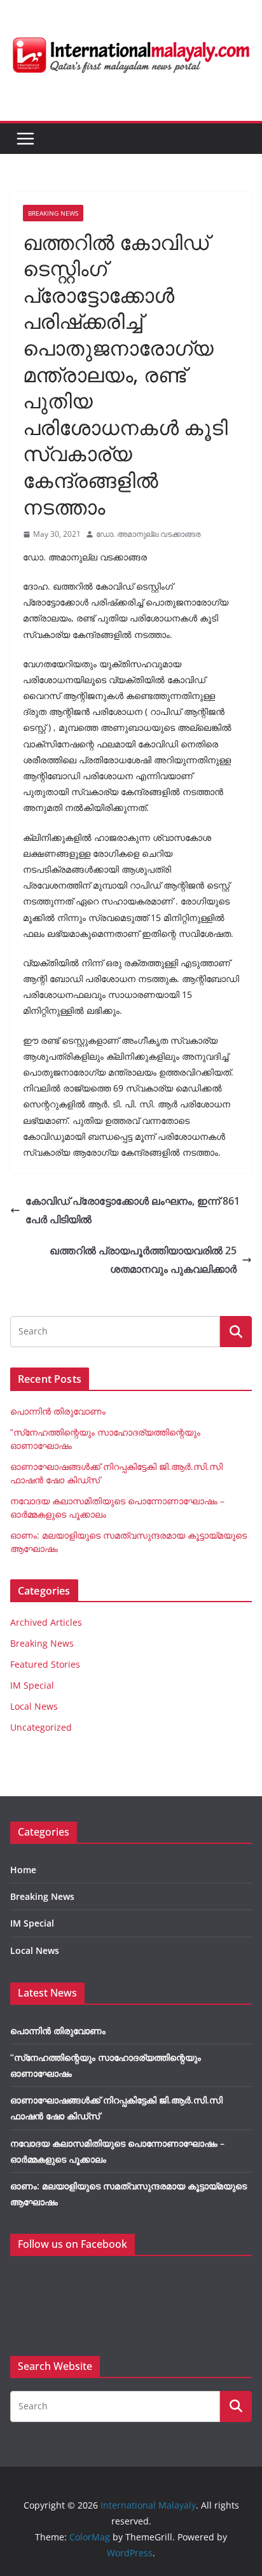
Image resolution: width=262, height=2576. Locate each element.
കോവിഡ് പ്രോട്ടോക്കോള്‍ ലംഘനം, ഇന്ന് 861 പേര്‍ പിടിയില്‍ (133, 1210)
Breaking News (53, 213)
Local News (34, 1706)
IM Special (32, 1685)
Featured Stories (45, 1664)
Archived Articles (46, 1622)
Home (23, 1870)
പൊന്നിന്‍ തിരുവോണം (58, 1411)
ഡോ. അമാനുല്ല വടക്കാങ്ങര (148, 534)
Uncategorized (41, 1727)
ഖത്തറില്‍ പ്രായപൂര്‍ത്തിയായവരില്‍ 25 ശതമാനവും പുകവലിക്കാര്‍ (143, 1260)
